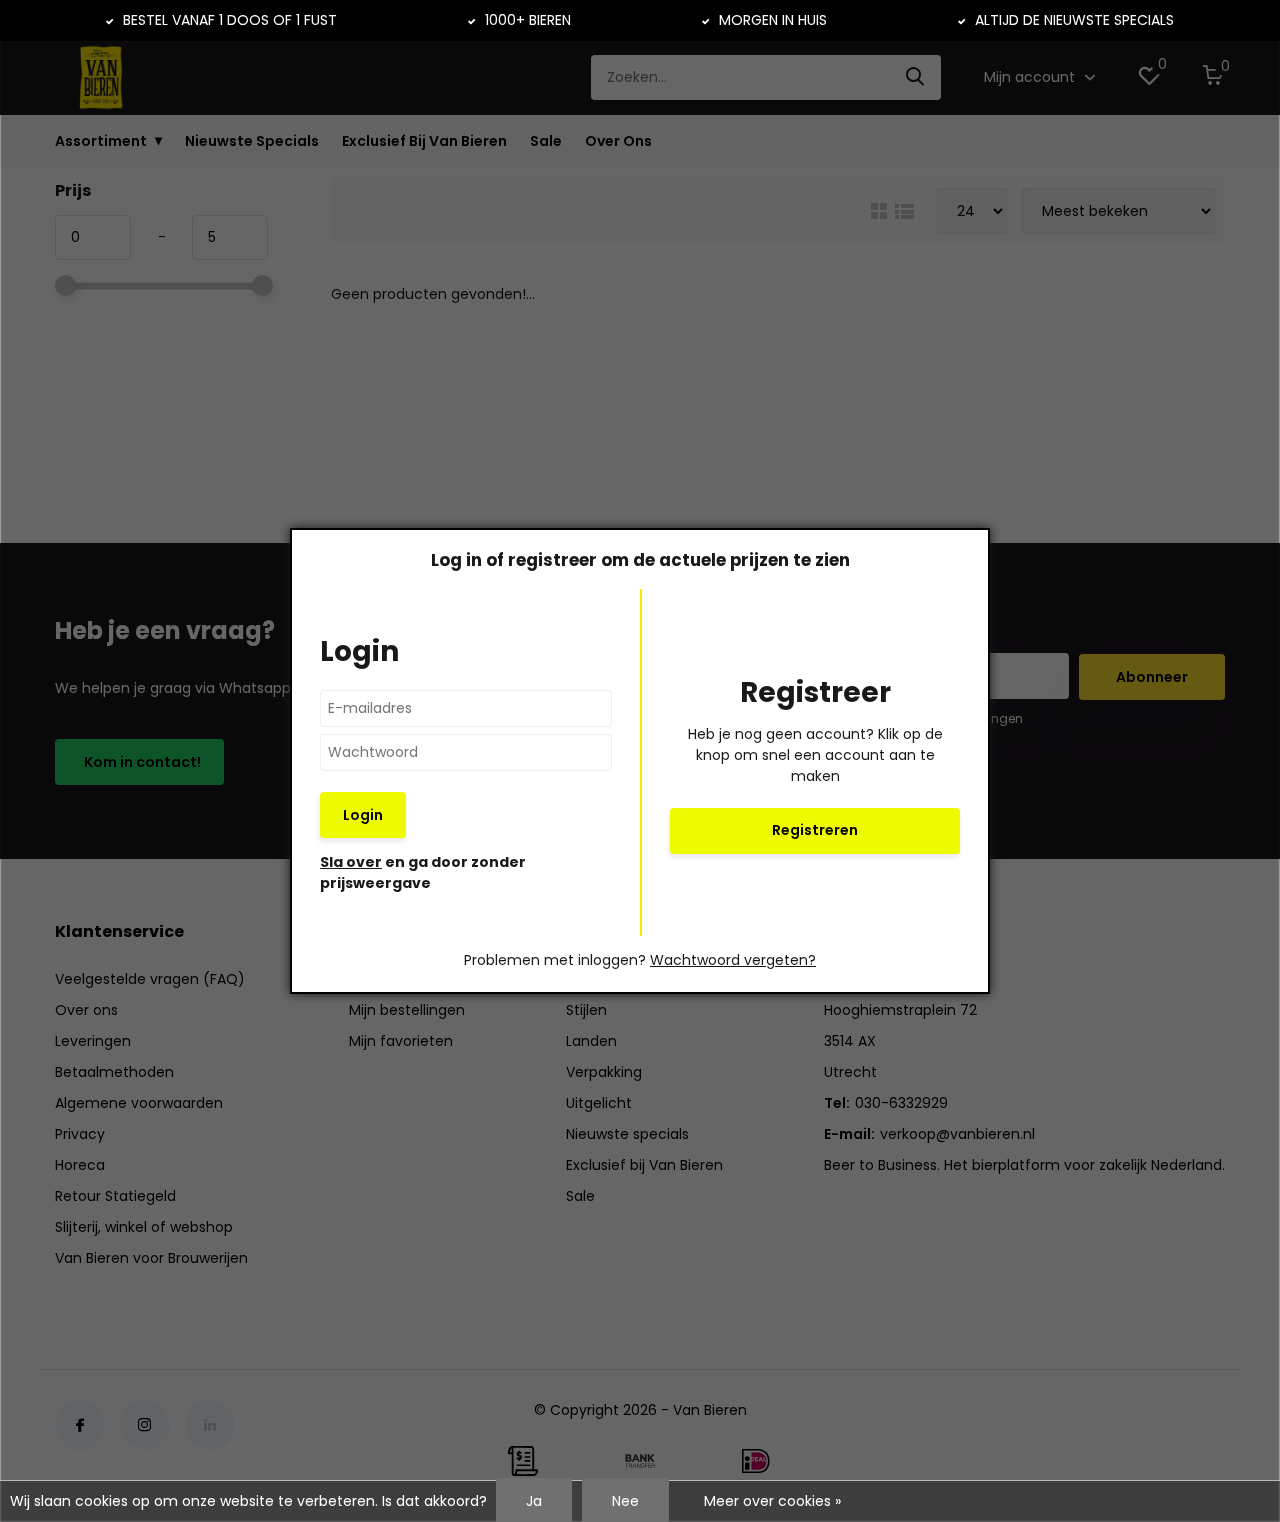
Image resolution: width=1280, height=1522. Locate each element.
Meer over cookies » (772, 1501)
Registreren (815, 830)
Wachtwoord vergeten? (733, 960)
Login (363, 815)
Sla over (351, 862)
